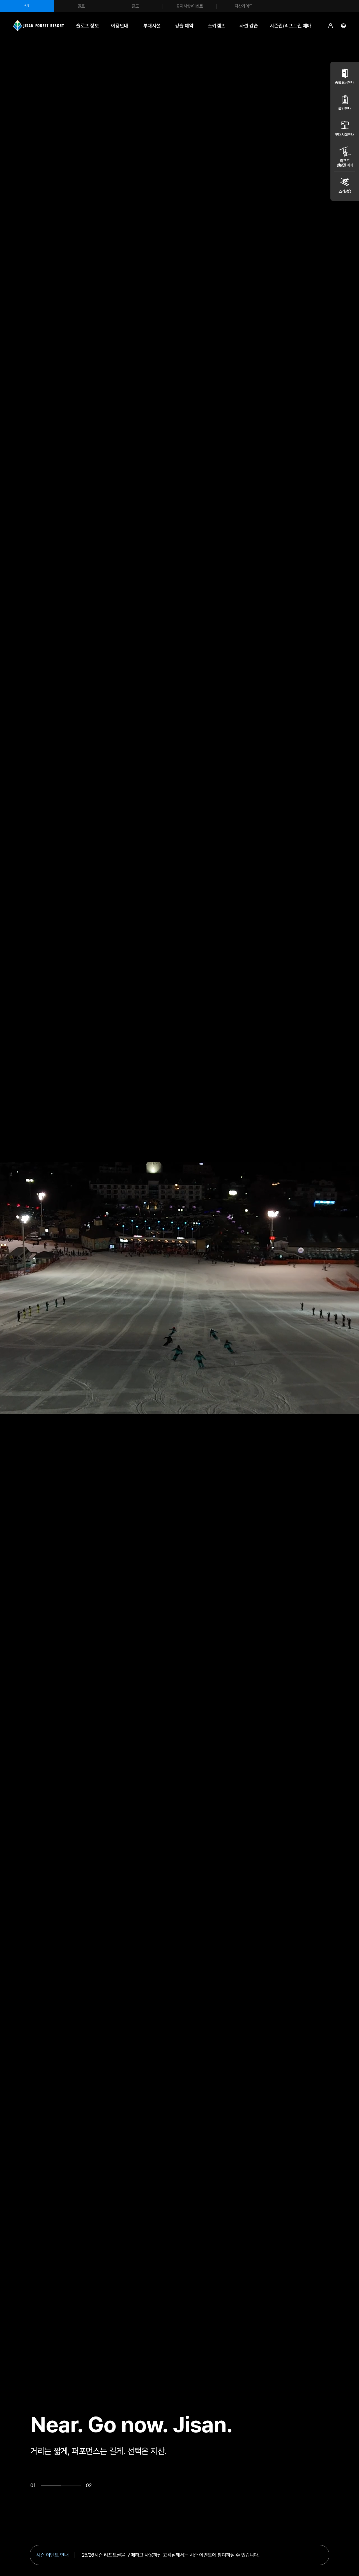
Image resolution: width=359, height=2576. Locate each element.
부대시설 (152, 26)
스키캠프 (217, 26)
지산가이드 (244, 6)
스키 (27, 6)
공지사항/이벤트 (190, 6)
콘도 (135, 6)
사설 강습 (249, 26)
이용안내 (120, 26)
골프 (81, 6)
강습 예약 (184, 26)
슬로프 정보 (87, 26)
